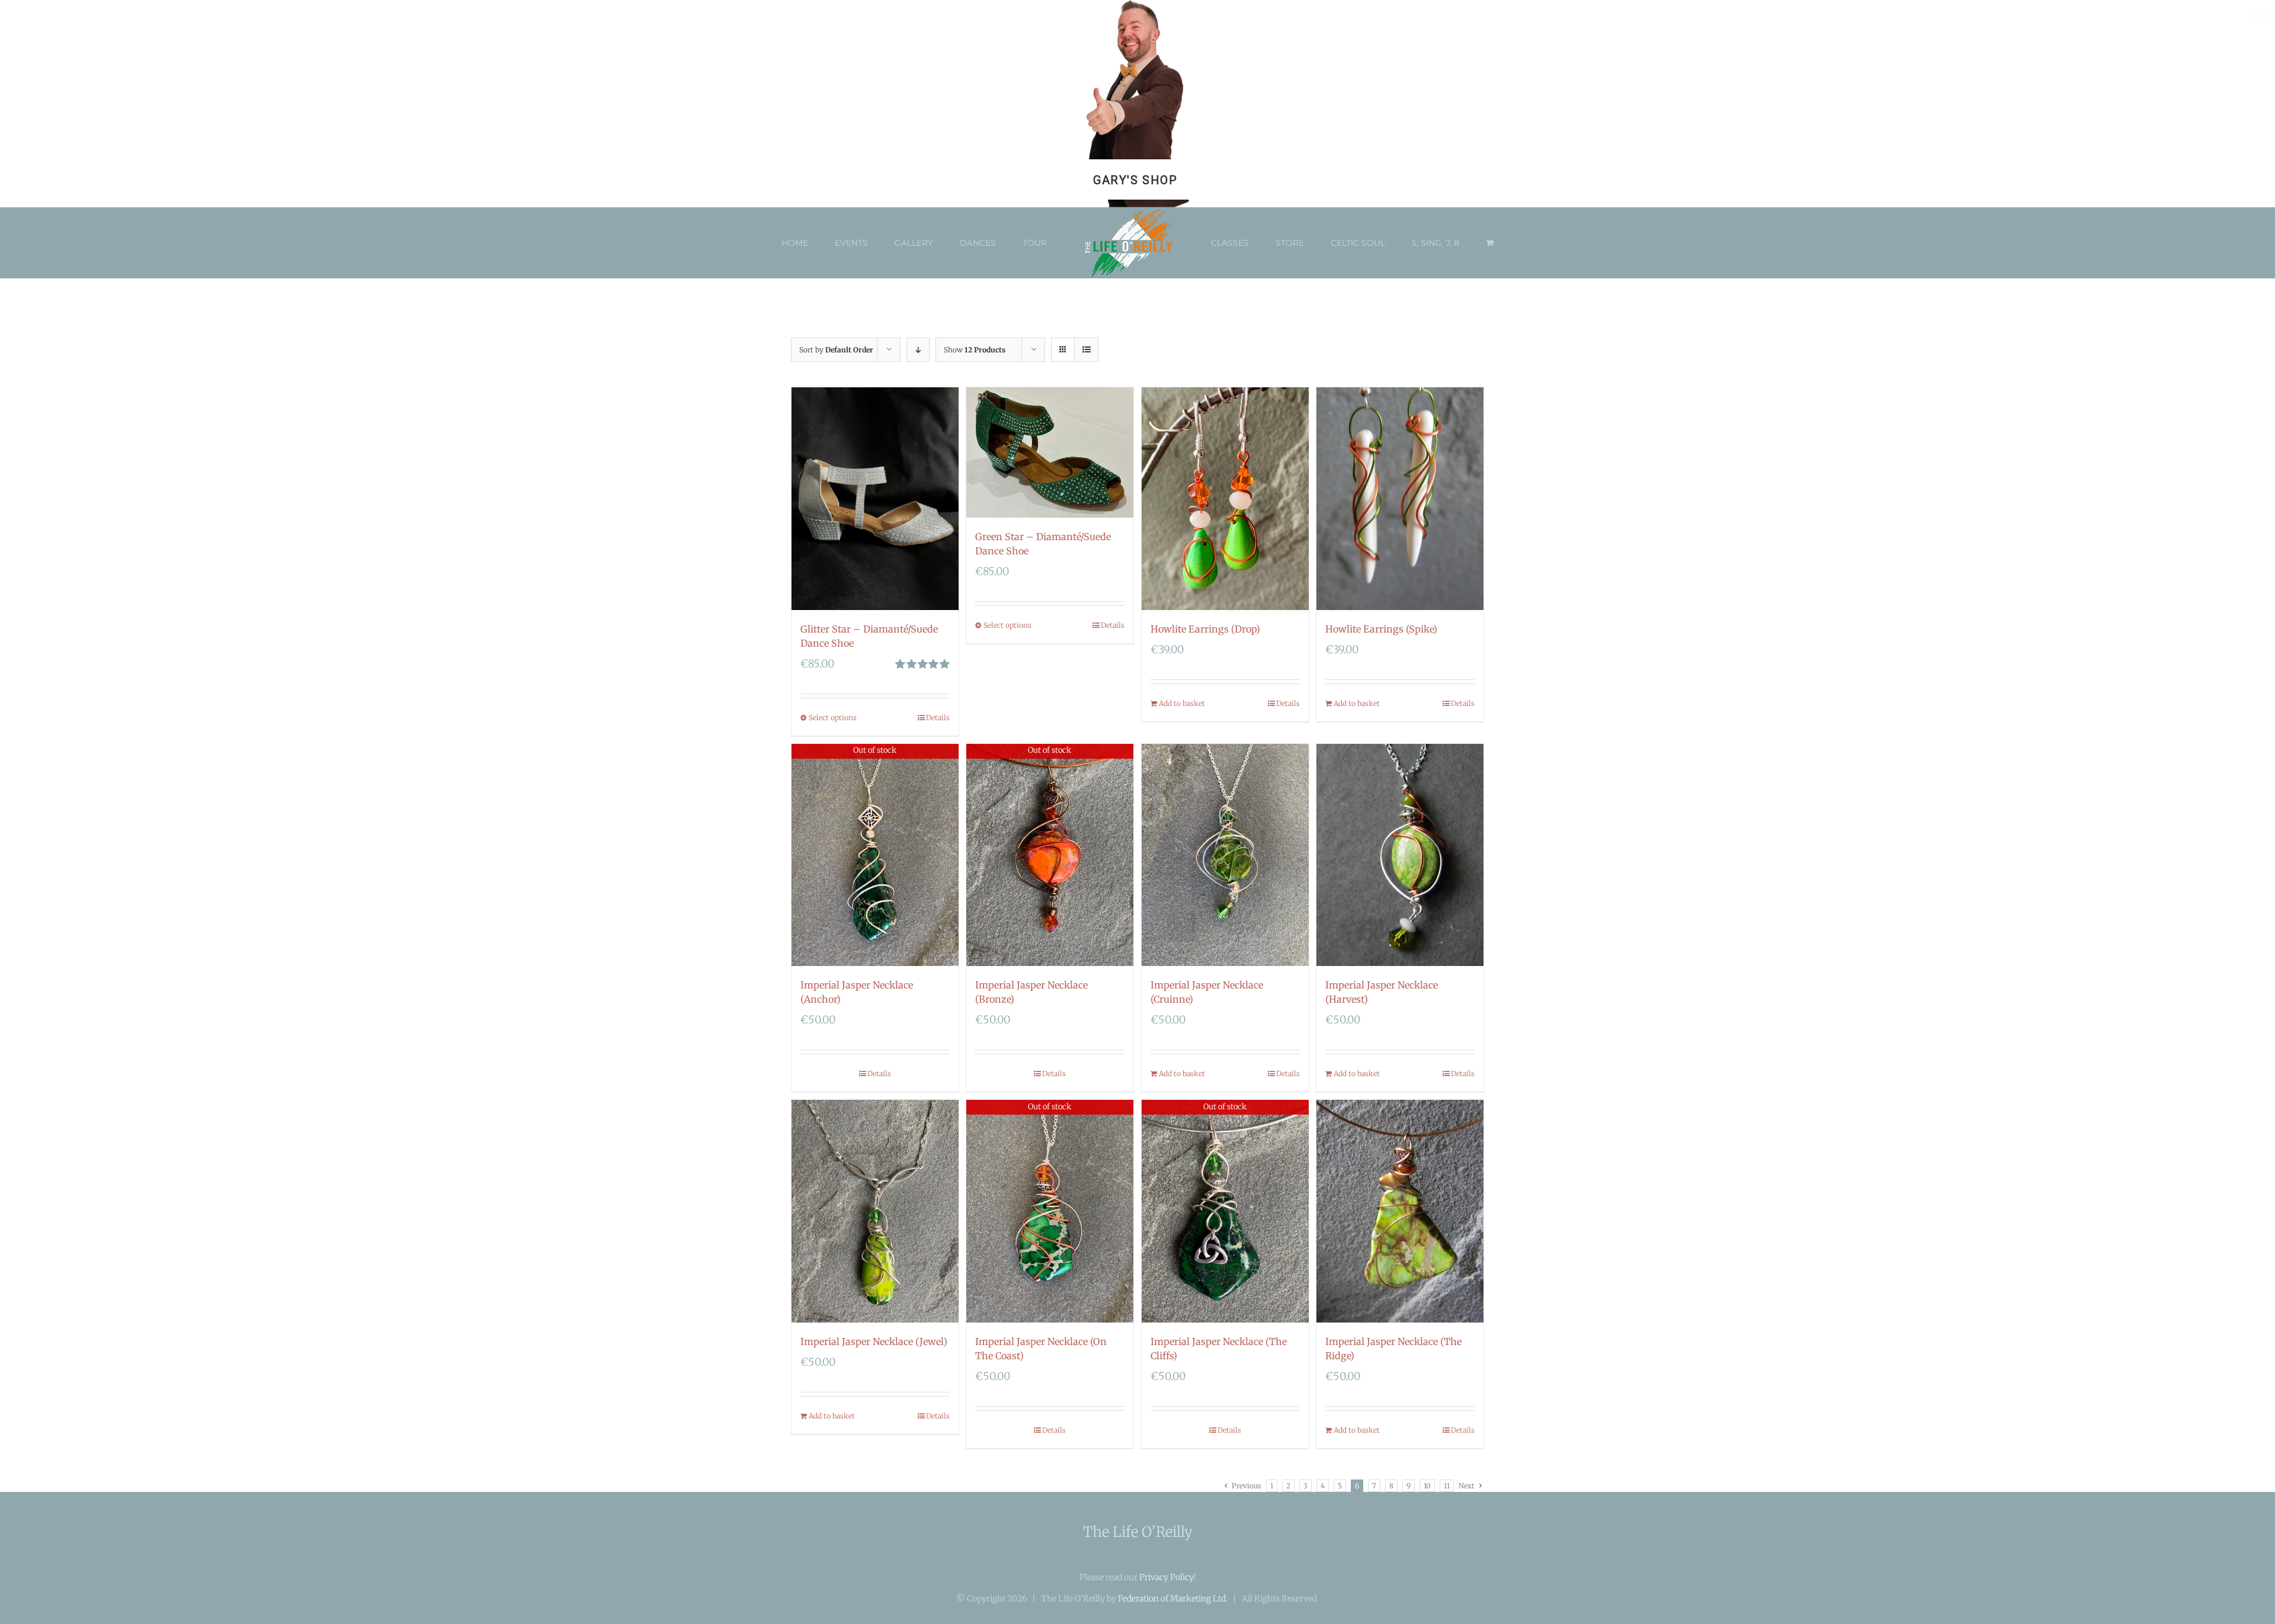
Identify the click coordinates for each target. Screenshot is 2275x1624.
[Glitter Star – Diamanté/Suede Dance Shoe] (875, 499)
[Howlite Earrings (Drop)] (1225, 499)
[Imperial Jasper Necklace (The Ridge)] (1400, 1211)
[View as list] (1086, 350)
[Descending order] (918, 350)
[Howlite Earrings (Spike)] (1400, 499)
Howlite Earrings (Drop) (1205, 629)
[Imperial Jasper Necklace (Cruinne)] (1225, 855)
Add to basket (1182, 703)
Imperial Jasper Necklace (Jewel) (874, 1341)
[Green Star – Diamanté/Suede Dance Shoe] (1050, 452)
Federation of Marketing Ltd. (1173, 1599)
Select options (833, 718)
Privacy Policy (1167, 1577)
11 (1447, 1486)
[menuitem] (821, 243)
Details (938, 718)
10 (1427, 1486)
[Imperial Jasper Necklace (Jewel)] (875, 1211)
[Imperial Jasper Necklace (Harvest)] (1400, 855)
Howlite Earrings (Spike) (1381, 629)
